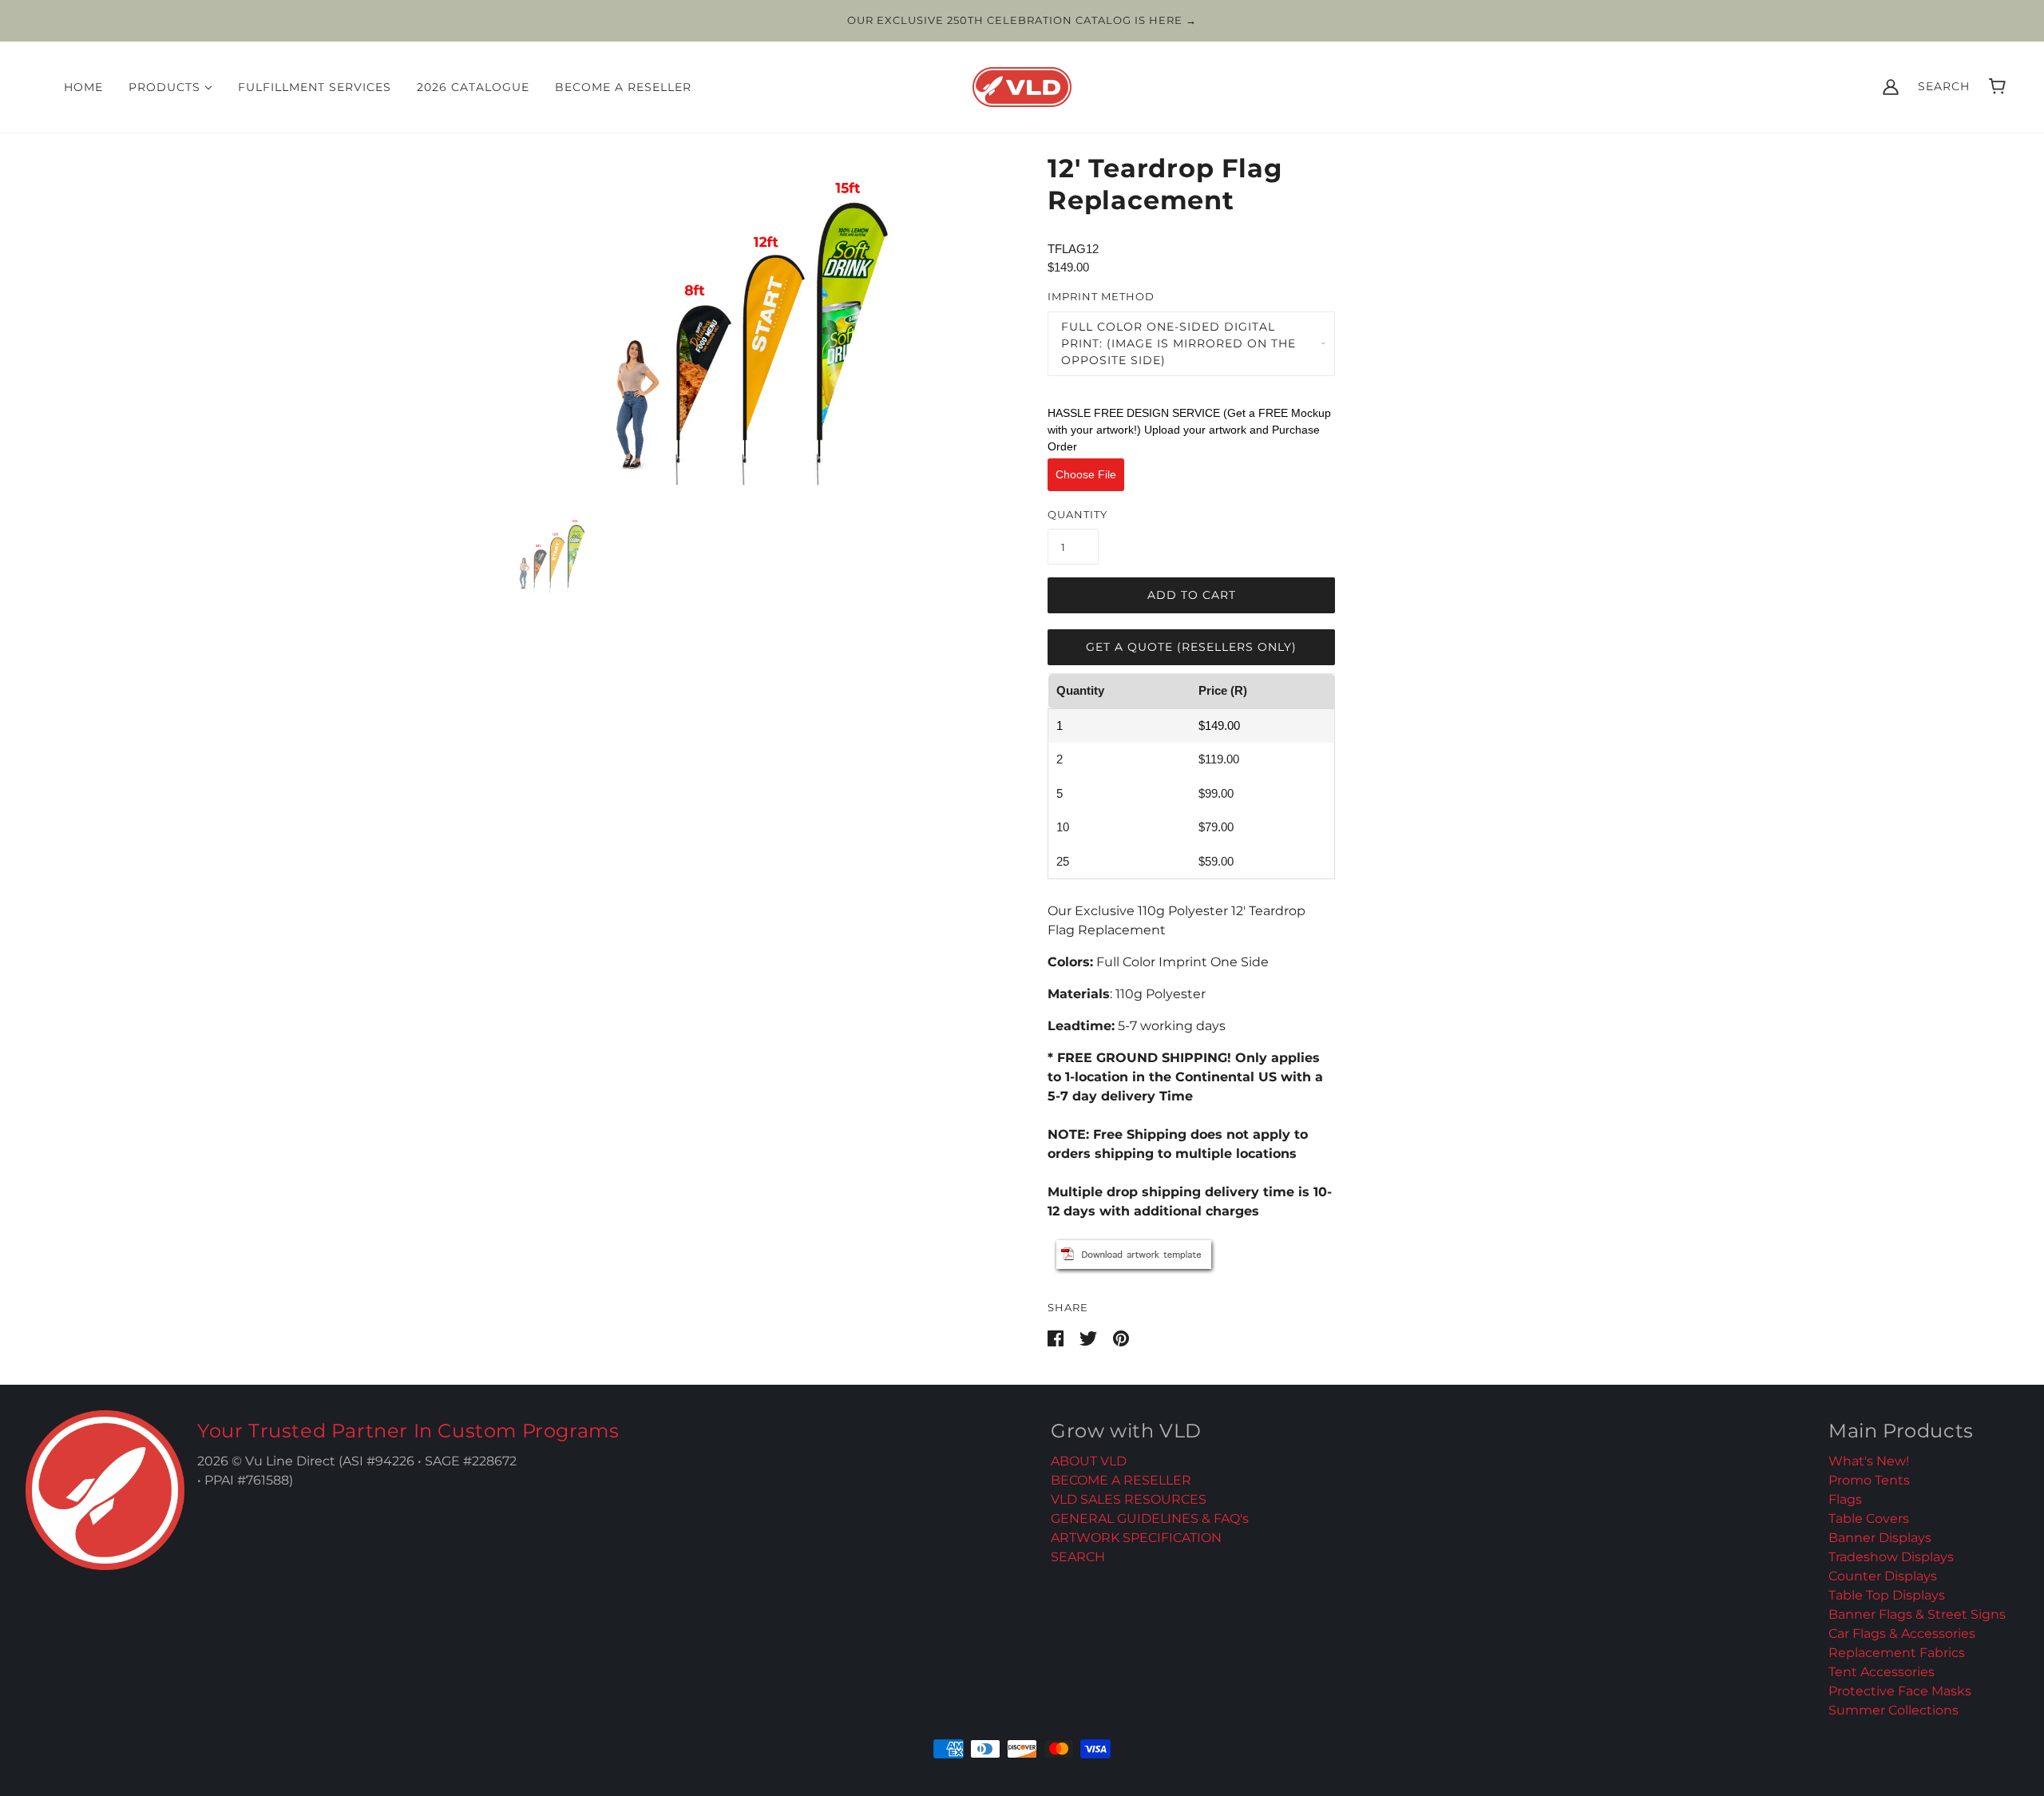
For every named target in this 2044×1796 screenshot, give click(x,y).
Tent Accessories (1882, 1672)
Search (1944, 86)
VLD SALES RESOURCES (1129, 1499)
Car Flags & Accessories (1902, 1633)
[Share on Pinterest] (1121, 1337)
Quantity (1077, 514)
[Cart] (1997, 86)
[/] (1022, 85)
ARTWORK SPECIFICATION (1136, 1538)
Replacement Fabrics (1897, 1653)
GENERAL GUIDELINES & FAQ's (1150, 1518)
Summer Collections (1893, 1710)
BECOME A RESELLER (1121, 1480)
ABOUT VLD (1089, 1461)
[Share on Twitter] (1090, 1337)
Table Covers (1869, 1518)
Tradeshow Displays (1891, 1557)
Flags (1845, 1499)
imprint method (1101, 296)
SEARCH (1078, 1557)
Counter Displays (1883, 1576)
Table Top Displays (1887, 1595)
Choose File (1086, 474)
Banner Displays (1880, 1538)
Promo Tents (1869, 1480)
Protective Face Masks (1900, 1691)
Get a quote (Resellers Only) (1191, 647)
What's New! (1869, 1461)
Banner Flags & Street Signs (1917, 1614)
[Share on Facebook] (1057, 1337)
